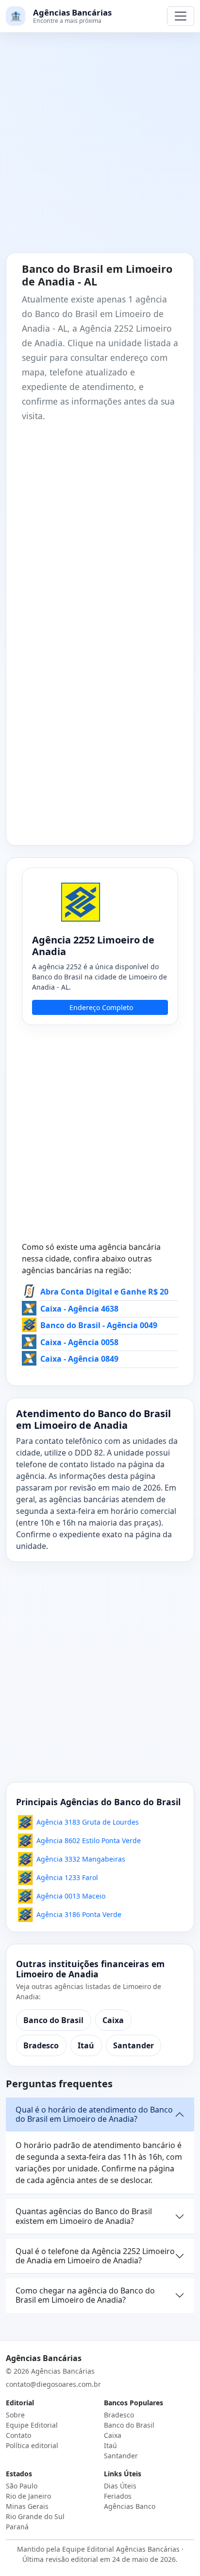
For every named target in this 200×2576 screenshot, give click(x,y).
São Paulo (22, 2486)
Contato (18, 2435)
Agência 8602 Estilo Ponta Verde (89, 1840)
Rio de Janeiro (28, 2496)
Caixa (113, 2020)
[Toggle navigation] (181, 16)
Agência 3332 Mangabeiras (81, 1859)
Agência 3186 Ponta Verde (79, 1914)
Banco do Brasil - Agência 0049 (99, 1325)
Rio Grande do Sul (35, 2516)
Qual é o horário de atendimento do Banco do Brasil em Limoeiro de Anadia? (94, 2114)
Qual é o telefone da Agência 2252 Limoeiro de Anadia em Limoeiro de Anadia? (95, 2256)
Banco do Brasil (53, 2020)
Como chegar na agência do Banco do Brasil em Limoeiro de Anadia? (85, 2295)
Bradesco (41, 2045)
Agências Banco (130, 2506)
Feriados (118, 2496)
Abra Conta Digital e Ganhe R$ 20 (104, 1292)
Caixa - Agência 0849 (79, 1359)
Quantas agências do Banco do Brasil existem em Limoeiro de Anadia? (84, 2216)
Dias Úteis (120, 2486)
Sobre (15, 2415)
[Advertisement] (100, 148)
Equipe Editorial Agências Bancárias (121, 2549)
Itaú (86, 2045)
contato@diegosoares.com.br (53, 2384)
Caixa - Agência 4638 (79, 1309)
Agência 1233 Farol (67, 1877)
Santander (133, 2045)
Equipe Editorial (32, 2425)
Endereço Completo (101, 1007)
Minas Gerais (27, 2506)
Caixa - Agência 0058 (79, 1342)
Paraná (17, 2527)
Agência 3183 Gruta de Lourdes (88, 1822)
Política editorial (32, 2445)
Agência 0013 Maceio (71, 1896)
